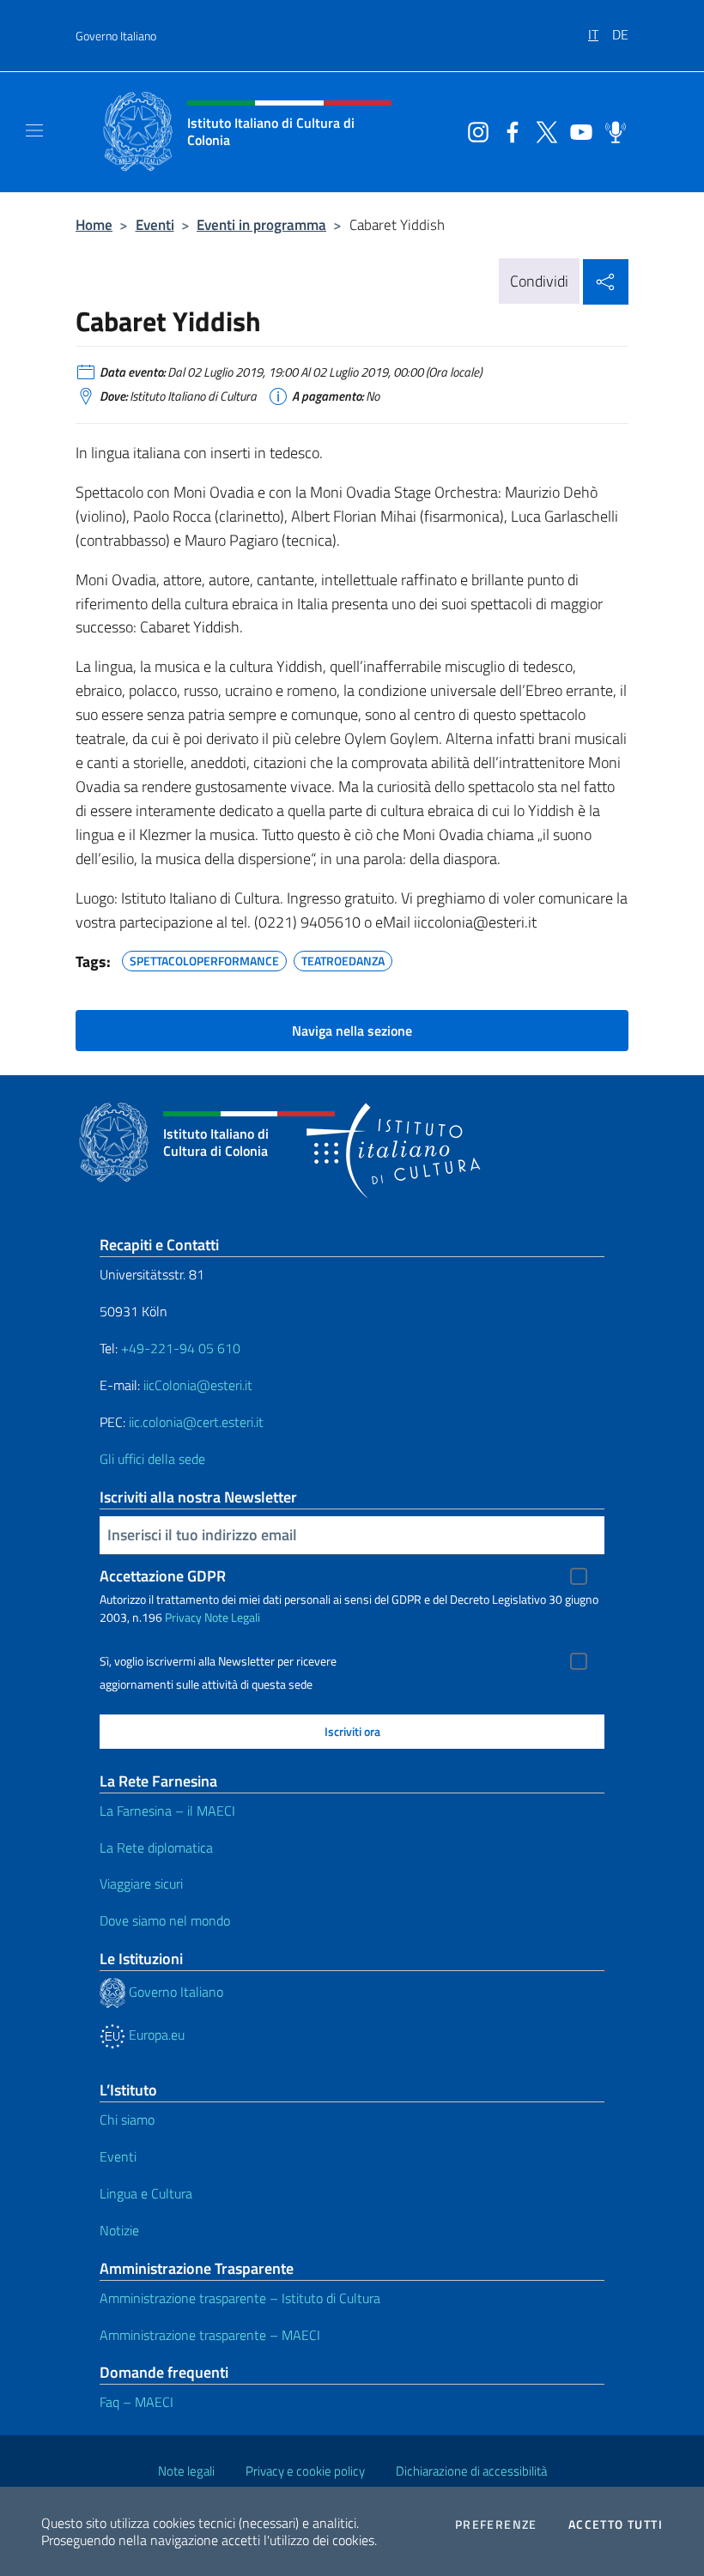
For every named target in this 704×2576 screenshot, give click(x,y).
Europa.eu (155, 2035)
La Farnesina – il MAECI (167, 1811)
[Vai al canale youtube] (577, 130)
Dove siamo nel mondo (165, 1920)
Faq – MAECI (137, 2402)
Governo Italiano (116, 36)
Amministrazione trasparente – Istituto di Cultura (240, 2298)
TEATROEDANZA (343, 958)
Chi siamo (127, 2119)
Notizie (119, 2230)
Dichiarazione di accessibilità (471, 2471)
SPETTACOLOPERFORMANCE (204, 958)
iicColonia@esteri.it (198, 1385)
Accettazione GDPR (163, 1576)
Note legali (186, 2471)
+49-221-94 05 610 (181, 1348)
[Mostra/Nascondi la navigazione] (34, 130)
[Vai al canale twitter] (543, 130)
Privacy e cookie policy (305, 2471)
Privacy (183, 1617)
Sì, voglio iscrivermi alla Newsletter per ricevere (218, 1661)
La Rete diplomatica (156, 1847)
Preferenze (496, 2525)
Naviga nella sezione (352, 1031)
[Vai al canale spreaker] (611, 130)
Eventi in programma (261, 224)
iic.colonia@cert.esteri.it (196, 1422)
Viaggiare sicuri (141, 1884)
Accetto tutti (616, 2525)
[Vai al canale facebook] (508, 130)
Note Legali (232, 1617)
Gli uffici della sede (152, 1459)
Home (94, 224)
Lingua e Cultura (146, 2193)
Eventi (155, 224)
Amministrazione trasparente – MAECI (210, 2335)
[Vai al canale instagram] (474, 130)
